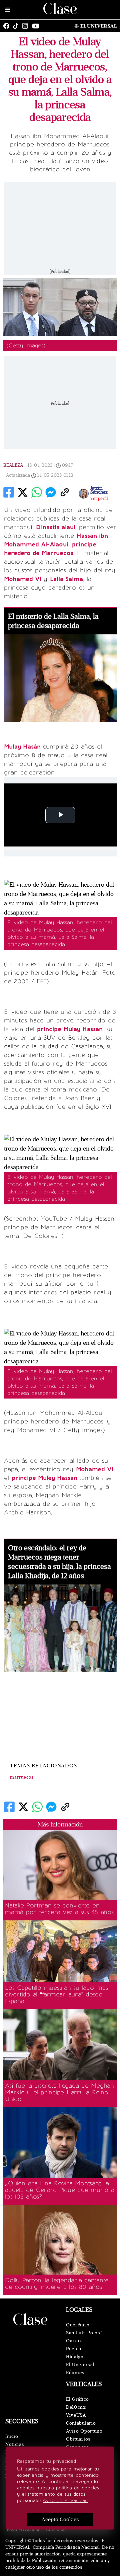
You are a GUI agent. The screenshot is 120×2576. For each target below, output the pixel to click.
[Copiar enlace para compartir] (65, 492)
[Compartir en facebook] (9, 492)
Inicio (12, 2436)
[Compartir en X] (23, 492)
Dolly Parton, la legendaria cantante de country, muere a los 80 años (57, 2284)
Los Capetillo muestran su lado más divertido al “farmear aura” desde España (56, 1994)
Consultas (56, 2530)
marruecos (22, 1777)
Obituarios (78, 2439)
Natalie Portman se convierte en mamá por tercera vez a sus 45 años (59, 1909)
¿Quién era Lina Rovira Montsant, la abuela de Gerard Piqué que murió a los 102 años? (60, 2190)
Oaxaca (74, 2341)
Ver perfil (99, 499)
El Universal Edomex (80, 2369)
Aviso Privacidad (23, 2530)
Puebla (74, 2349)
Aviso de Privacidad (65, 2500)
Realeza (13, 465)
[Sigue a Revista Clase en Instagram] (27, 26)
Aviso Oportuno (84, 2431)
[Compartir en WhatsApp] (37, 492)
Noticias (15, 2444)
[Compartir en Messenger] (51, 492)
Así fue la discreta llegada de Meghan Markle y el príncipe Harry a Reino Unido (59, 2092)
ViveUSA (76, 2415)
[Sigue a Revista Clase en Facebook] (8, 26)
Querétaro (78, 2325)
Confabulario (81, 2423)
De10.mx (76, 2407)
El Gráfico (77, 2399)
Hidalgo (75, 2357)
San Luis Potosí (84, 2333)
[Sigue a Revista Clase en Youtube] (37, 26)
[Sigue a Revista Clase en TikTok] (17, 26)
